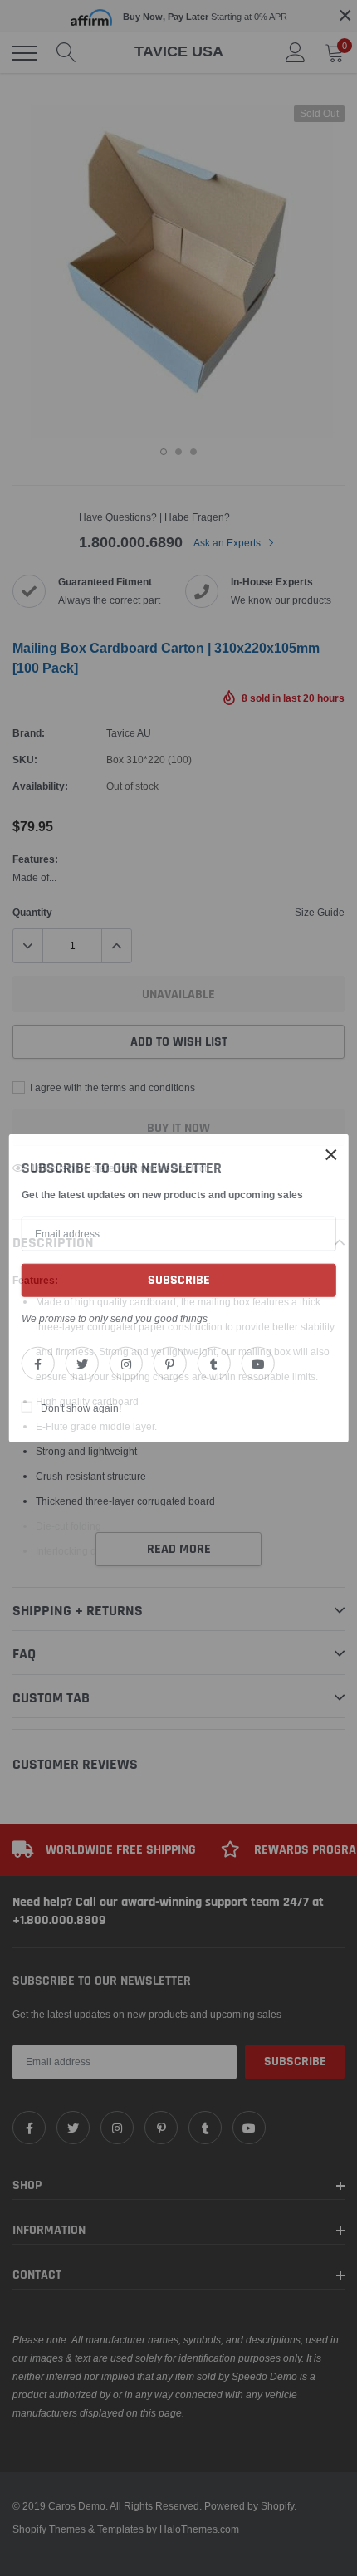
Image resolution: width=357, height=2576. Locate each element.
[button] (331, 1155)
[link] (38, 1363)
